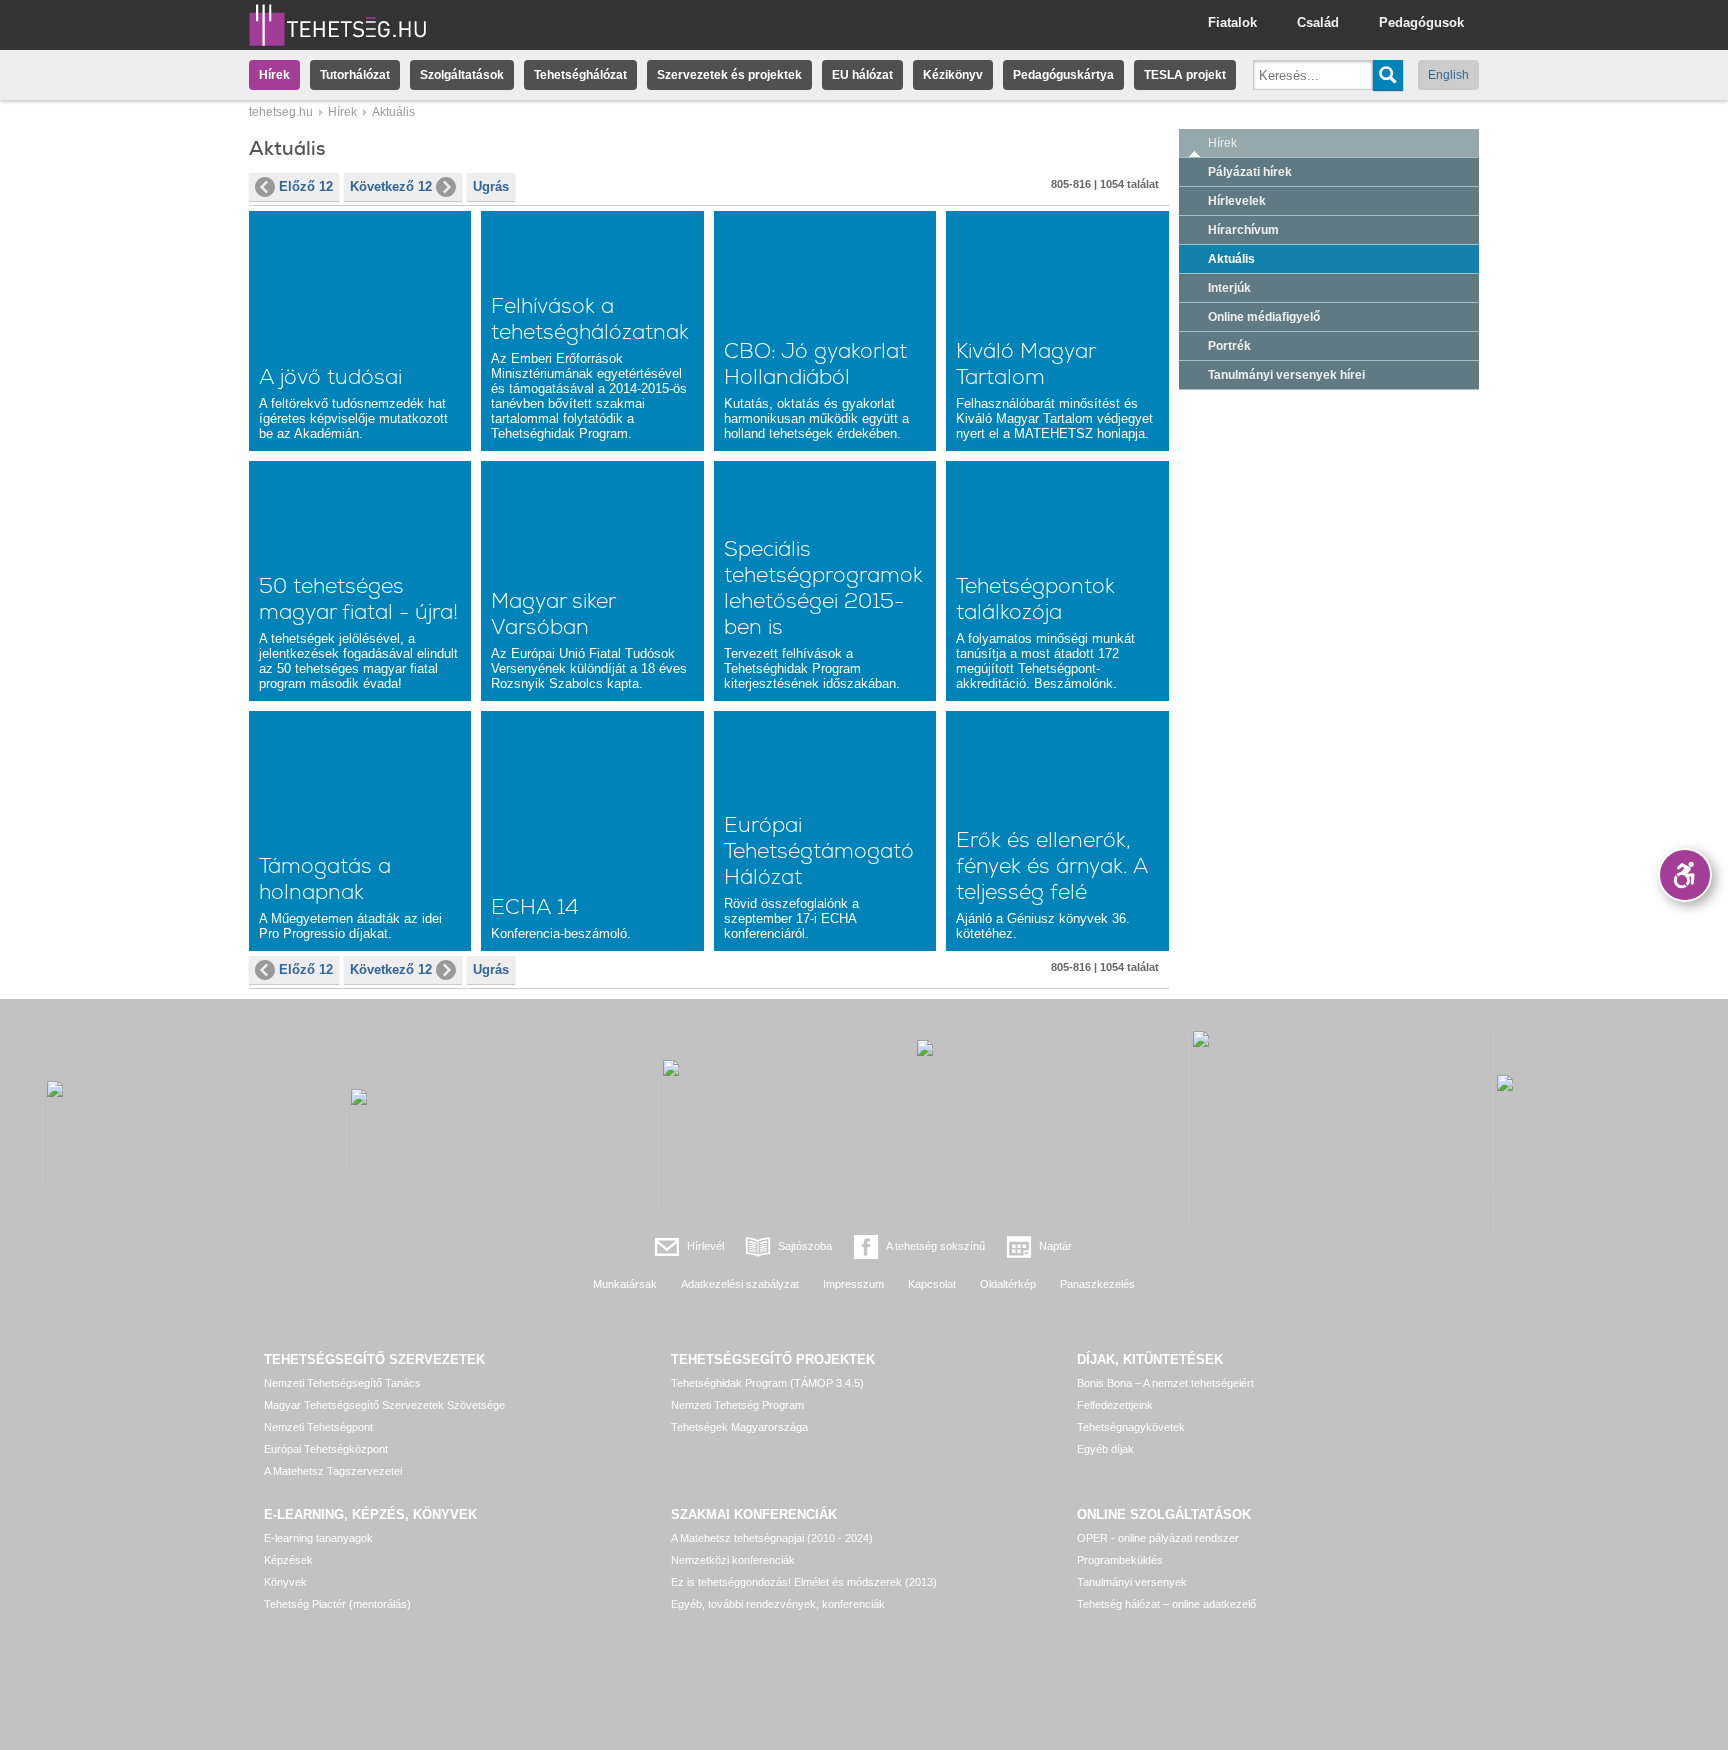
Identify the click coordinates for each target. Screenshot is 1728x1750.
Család (1318, 22)
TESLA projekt (1185, 75)
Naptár (1055, 1246)
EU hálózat (862, 75)
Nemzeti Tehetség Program (737, 1405)
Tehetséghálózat (580, 75)
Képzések (288, 1560)
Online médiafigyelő (1264, 317)
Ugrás (491, 186)
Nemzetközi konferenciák (733, 1560)
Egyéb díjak (1105, 1449)
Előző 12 (306, 186)
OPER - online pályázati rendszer (1158, 1538)
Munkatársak (625, 1284)
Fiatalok (1232, 22)
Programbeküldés (1120, 1560)
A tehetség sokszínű (935, 1246)
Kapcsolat (932, 1284)
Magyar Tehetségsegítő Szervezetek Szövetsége (384, 1405)
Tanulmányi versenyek (1132, 1582)
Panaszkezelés (1097, 1284)
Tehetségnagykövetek (1131, 1427)
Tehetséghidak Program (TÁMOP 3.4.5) (767, 1383)
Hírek (274, 75)
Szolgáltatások (462, 75)
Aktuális (1231, 259)
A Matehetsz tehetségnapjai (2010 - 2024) (772, 1538)
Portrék (1229, 346)
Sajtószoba (805, 1246)
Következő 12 (391, 186)
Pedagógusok (1421, 22)
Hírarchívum (1243, 230)
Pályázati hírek (1250, 172)
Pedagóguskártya (1063, 75)
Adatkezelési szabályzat (740, 1284)
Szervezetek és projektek (729, 75)
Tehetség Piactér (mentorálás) (337, 1604)
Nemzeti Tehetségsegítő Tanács (342, 1383)
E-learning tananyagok (318, 1538)
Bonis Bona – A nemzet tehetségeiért (1165, 1383)
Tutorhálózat (355, 75)
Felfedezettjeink (1115, 1405)
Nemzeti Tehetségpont (318, 1427)
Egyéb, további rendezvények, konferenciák (778, 1604)
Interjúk (1229, 288)
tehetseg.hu (281, 112)
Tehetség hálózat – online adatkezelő (1166, 1604)
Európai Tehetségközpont (326, 1449)
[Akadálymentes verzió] (1685, 875)
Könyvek (285, 1582)
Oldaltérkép (1008, 1284)
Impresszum (853, 1284)
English (1448, 75)
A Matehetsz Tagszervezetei (333, 1471)
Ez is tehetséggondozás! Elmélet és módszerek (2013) (804, 1582)
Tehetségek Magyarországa (739, 1427)
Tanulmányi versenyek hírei (1286, 375)
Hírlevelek (1237, 201)
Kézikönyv (953, 75)
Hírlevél (705, 1246)
